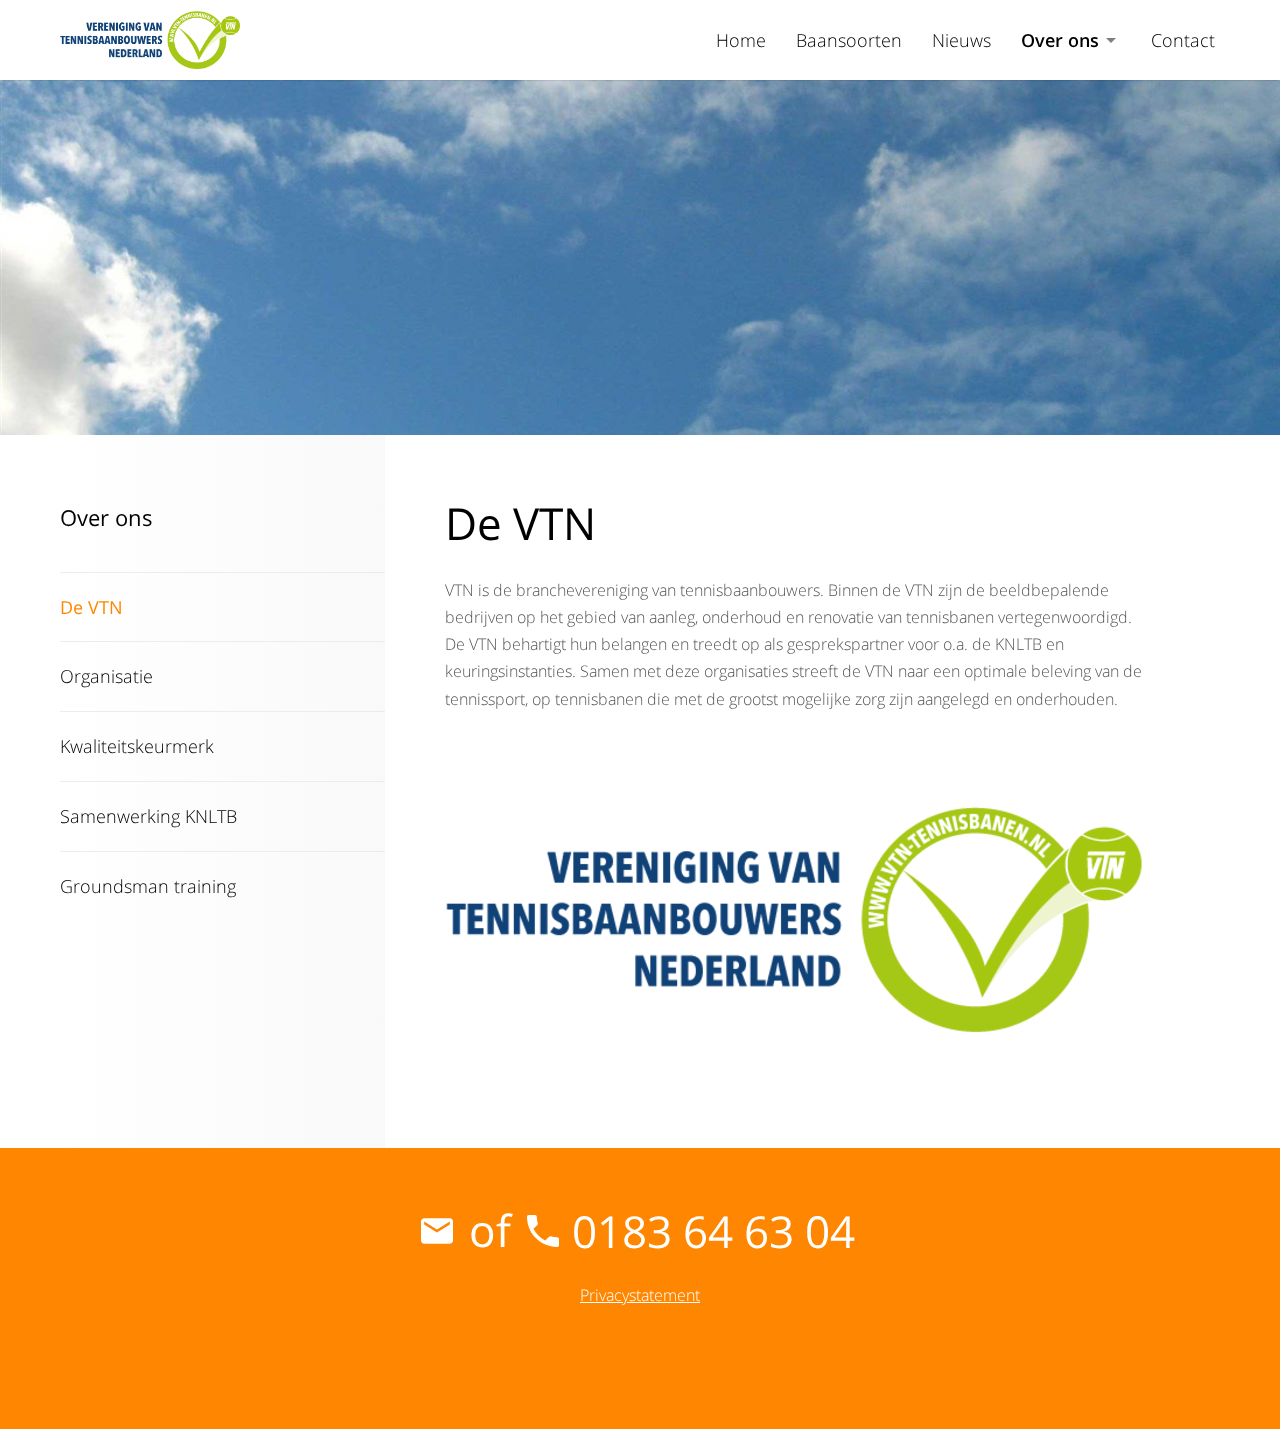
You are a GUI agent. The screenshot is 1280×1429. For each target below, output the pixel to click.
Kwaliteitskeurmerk (137, 746)
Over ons (1060, 40)
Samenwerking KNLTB (148, 816)
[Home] (150, 40)
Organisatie (106, 676)
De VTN (91, 607)
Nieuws (961, 40)
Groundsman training (148, 886)
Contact (1183, 40)
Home (741, 40)
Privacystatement (640, 1295)
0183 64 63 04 (713, 1231)
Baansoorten (849, 40)
